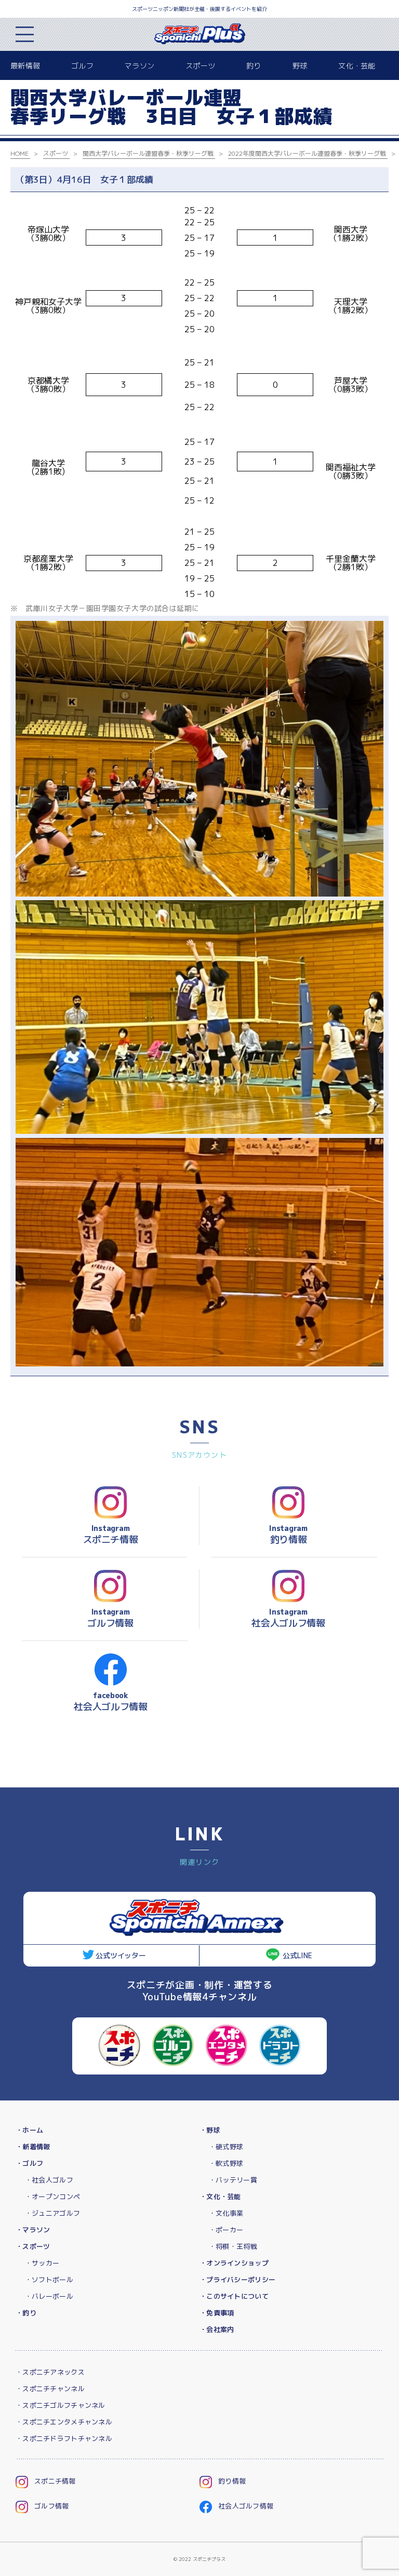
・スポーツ (33, 2246)
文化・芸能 (357, 66)
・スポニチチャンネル (50, 2389)
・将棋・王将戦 (233, 2246)
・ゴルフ (29, 2163)
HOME (19, 153)
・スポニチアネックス (50, 2372)
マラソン (139, 66)
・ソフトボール (49, 2280)
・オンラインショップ (234, 2263)
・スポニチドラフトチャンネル (64, 2438)
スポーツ (200, 66)
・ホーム (29, 2130)
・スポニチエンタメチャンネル (64, 2422)
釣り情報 (232, 2481)
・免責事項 (217, 2313)
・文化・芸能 (220, 2197)
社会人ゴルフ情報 (246, 2506)
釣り (254, 66)
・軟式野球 (226, 2163)
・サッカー (42, 2263)
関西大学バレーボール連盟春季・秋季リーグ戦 (148, 153)
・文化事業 (226, 2213)
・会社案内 (217, 2329)
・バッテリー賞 (233, 2180)
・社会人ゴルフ (49, 2180)
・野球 (210, 2130)
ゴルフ (82, 66)
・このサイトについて (234, 2296)
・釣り (26, 2313)
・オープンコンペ (52, 2197)
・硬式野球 (226, 2147)
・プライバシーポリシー (237, 2280)
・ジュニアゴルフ (52, 2213)
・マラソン (33, 2230)
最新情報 (25, 66)
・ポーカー (226, 2230)
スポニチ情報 (55, 2481)
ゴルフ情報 (51, 2506)
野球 (300, 66)
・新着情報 (33, 2147)
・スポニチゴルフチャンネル (61, 2405)
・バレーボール (49, 2296)
